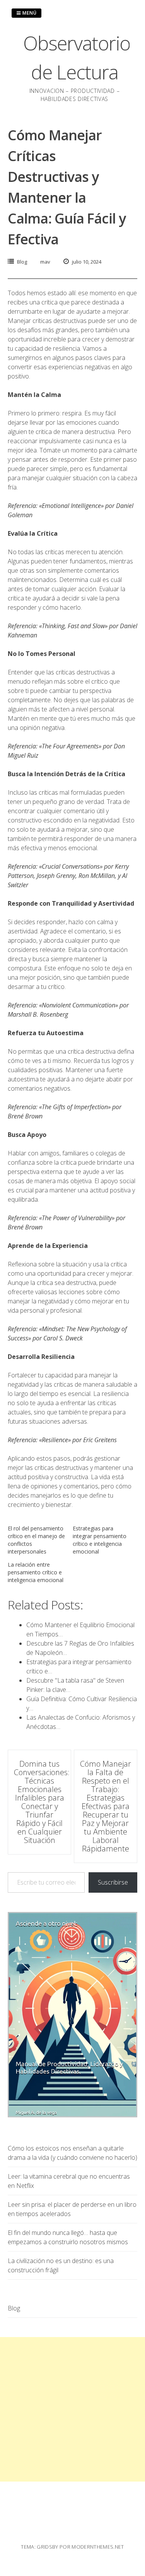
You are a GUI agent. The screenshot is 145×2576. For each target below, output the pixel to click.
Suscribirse (113, 1882)
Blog (22, 262)
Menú (29, 13)
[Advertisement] (72, 2409)
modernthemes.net (98, 2547)
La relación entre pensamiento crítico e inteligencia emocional (36, 1572)
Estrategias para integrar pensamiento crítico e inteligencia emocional (100, 1540)
